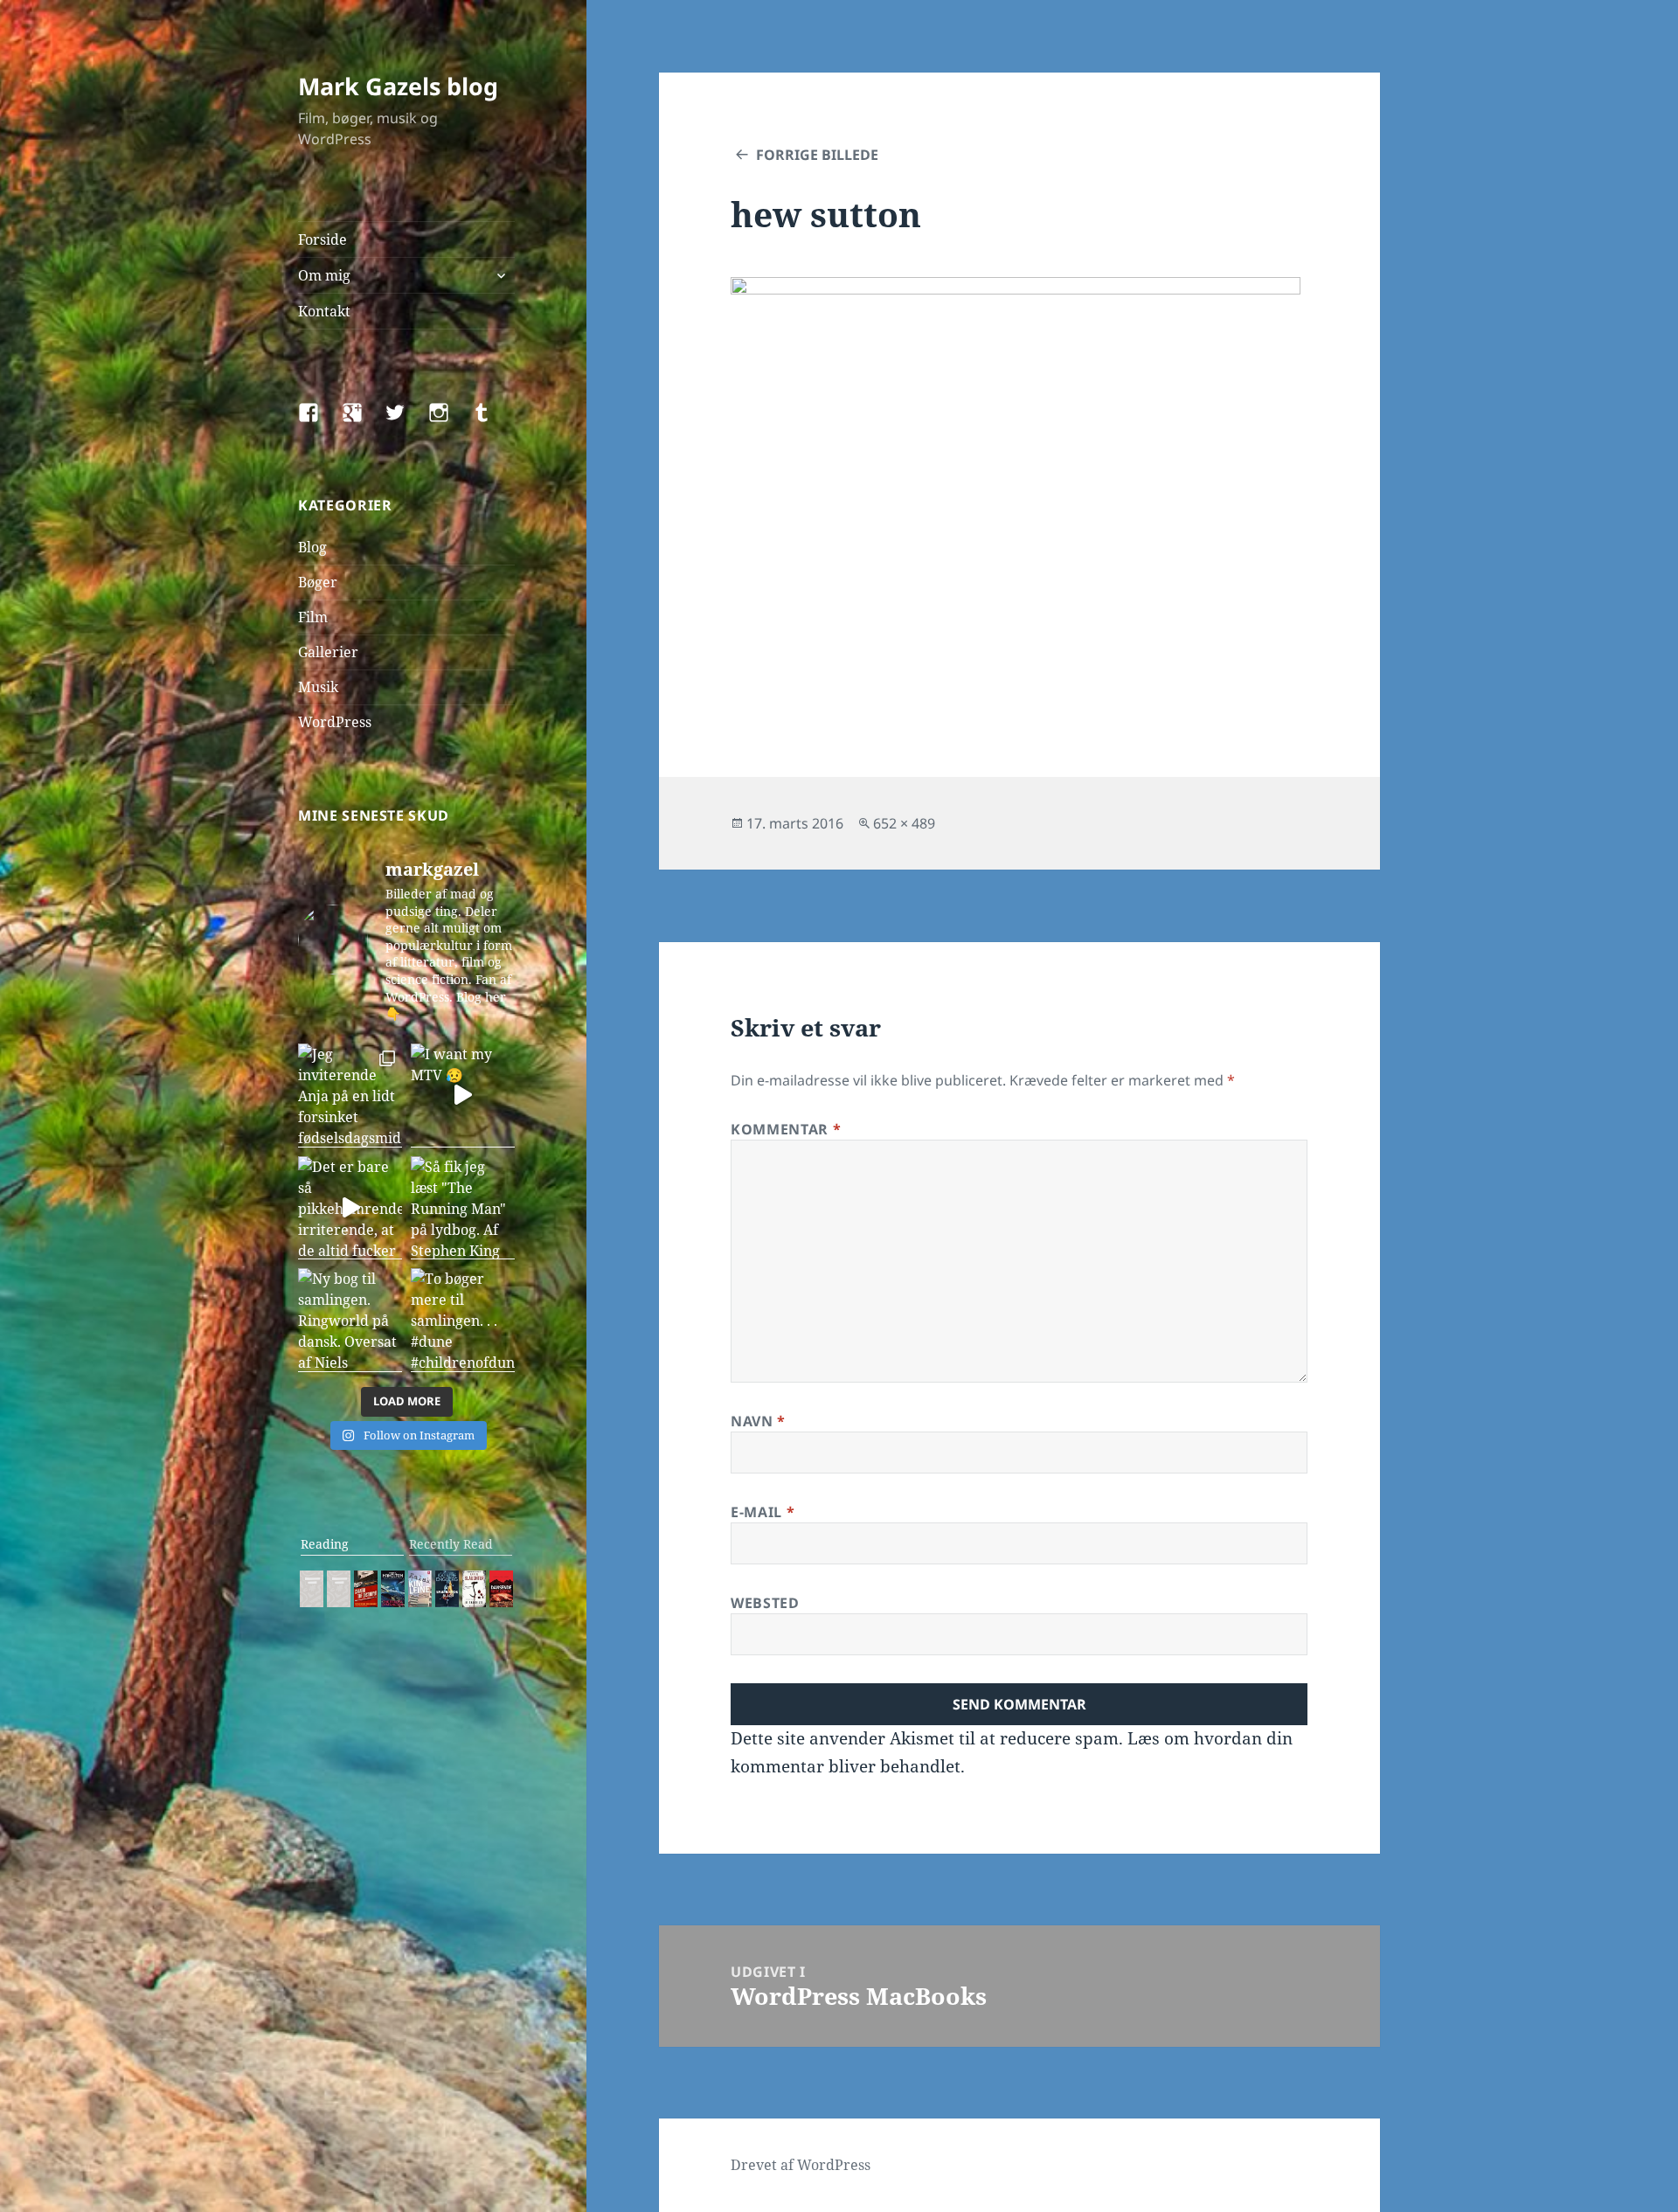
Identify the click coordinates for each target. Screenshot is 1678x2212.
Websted (765, 1603)
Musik (318, 687)
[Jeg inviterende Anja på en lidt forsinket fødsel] (350, 1096)
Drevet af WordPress (801, 2165)
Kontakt (324, 311)
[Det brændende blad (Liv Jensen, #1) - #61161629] (447, 1589)
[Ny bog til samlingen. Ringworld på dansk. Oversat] (350, 1320)
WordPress (335, 722)
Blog (312, 547)
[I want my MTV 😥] (463, 1096)
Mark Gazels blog (398, 86)
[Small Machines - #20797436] (339, 1589)
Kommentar (786, 1129)
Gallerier (328, 652)
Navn (758, 1421)
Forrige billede (817, 155)
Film (313, 617)
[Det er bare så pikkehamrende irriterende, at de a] (350, 1208)
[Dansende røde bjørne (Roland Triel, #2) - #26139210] (501, 1589)
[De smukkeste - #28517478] (474, 1589)
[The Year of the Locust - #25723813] (312, 1589)
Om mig (324, 275)
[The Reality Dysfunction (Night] (393, 1589)
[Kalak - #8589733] (420, 1589)
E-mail (763, 1512)
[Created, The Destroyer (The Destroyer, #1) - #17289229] (366, 1589)
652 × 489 (904, 823)
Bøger (318, 582)
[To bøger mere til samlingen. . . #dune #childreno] (463, 1320)
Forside (322, 239)
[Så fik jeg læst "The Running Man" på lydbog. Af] (463, 1208)
